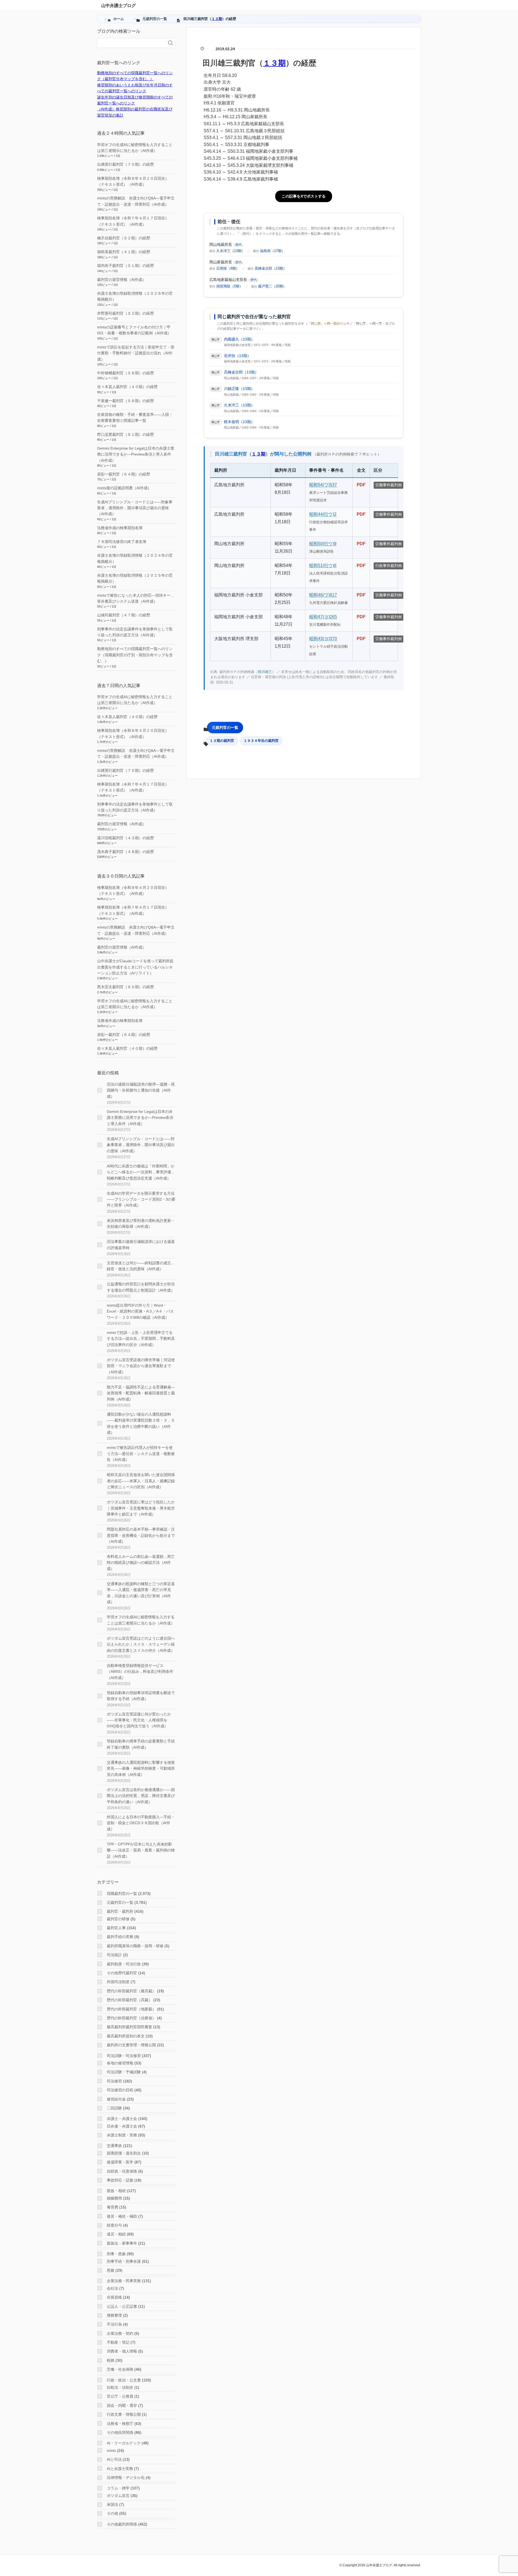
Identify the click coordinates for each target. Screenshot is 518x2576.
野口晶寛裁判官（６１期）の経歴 (125, 434)
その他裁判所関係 (122, 2524)
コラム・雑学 (118, 2488)
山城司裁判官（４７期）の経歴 (124, 615)
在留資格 (114, 2297)
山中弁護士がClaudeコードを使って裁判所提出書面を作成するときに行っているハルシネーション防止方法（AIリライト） (135, 967)
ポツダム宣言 (118, 2496)
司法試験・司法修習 (124, 2056)
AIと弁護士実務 (120, 2469)
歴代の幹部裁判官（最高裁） (131, 1991)
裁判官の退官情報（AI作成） (122, 280)
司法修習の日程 (120, 2090)
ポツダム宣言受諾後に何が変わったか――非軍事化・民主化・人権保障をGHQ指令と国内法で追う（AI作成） (139, 1720)
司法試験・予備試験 (124, 2072)
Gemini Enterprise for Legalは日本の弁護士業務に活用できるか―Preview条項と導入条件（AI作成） (136, 454)
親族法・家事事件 (122, 2243)
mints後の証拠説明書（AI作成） (124, 488)
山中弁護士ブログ (118, 6)
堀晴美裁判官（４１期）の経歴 (124, 252)
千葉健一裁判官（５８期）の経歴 (125, 401)
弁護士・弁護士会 (122, 2119)
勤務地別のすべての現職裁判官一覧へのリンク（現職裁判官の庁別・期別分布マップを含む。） (135, 655)
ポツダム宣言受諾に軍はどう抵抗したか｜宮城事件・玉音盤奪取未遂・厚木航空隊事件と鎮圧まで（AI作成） (141, 1508)
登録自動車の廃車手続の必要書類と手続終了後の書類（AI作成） (141, 1744)
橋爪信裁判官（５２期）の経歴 (124, 238)
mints (111, 2451)
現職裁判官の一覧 (122, 1894)
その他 (113, 2513)
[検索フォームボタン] (171, 43)
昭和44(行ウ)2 (323, 514)
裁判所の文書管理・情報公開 (131, 2045)
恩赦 (111, 2270)
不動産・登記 (118, 2342)
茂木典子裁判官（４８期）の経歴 (125, 852)
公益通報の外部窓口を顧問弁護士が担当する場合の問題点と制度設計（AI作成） (141, 1287)
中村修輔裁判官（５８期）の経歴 (125, 373)
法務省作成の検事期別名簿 (120, 528)
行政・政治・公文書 (124, 2380)
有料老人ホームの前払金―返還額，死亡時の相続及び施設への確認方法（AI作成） (141, 1563)
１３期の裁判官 (222, 741)
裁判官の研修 (118, 1919)
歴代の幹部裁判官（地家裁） (131, 2009)
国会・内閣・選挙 (122, 2405)
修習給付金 (116, 2099)
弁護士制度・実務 (122, 2135)
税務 (111, 2360)
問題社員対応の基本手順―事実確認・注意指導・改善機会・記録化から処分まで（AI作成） (141, 1535)
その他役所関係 (120, 2432)
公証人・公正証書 (122, 2306)
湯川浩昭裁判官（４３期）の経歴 (125, 838)
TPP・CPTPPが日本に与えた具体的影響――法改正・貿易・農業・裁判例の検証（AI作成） (141, 1850)
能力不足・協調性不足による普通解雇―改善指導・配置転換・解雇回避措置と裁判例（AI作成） (141, 1393)
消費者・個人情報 (122, 2351)
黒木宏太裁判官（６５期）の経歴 (125, 987)
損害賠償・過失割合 (124, 2153)
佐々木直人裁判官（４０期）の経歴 (127, 387)
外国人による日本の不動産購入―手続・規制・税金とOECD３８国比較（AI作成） (141, 1823)
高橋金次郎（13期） (271, 268)
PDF (361, 485)
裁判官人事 (116, 1928)
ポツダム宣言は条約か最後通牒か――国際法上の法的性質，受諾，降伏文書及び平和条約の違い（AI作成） (141, 1796)
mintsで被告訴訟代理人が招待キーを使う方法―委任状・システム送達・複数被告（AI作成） (141, 1454)
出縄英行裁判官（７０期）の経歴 (125, 164)
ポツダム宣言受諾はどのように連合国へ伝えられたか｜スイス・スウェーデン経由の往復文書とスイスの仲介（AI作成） (141, 1644)
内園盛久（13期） (239, 339)
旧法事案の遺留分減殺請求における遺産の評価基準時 (141, 1245)
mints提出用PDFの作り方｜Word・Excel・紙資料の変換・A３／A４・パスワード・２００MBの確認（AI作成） (140, 1311)
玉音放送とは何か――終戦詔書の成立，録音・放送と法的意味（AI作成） (141, 1266)
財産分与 (114, 2225)
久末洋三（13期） (231, 251)
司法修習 (114, 2081)
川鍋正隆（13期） (239, 389)
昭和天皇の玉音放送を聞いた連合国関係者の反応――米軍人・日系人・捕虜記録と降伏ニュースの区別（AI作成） (141, 1481)
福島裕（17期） (272, 251)
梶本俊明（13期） (239, 422)
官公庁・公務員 (120, 2396)
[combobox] (131, 43)
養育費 (113, 2207)
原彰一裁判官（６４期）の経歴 (124, 474)
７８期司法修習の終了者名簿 (122, 542)
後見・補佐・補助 (122, 2216)
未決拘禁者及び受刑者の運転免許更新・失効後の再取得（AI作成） (141, 1224)
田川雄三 (265, 672)
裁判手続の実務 (120, 1937)
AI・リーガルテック (124, 2443)
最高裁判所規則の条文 (126, 2036)
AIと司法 (114, 2459)
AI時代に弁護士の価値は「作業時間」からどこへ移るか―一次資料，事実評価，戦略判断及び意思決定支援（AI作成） (141, 1172)
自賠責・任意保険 (122, 2171)
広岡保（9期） (228, 268)
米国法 (113, 2504)
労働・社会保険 (120, 2369)
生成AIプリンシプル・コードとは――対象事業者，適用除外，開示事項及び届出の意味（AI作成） (135, 508)
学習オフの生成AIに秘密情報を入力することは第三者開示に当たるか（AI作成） (141, 1620)
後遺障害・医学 (120, 2162)
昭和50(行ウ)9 (323, 544)
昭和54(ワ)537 (323, 485)
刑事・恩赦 (116, 2254)
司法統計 (114, 1955)
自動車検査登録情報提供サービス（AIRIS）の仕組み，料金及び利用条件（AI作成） (140, 1672)
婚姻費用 (114, 2198)
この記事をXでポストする (304, 196)
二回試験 (114, 2108)
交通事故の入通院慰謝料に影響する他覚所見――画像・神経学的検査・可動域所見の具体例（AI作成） (141, 1768)
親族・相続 (116, 2191)
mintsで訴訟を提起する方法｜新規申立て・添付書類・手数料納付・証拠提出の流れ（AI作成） (136, 353)
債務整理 (114, 2315)
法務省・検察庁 (120, 2424)
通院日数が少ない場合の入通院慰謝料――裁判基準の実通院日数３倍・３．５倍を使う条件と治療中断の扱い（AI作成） (141, 1423)
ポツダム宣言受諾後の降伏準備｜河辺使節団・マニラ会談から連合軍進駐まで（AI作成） (141, 1366)
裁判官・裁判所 (120, 1911)
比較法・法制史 (120, 2387)
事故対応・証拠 (120, 2180)
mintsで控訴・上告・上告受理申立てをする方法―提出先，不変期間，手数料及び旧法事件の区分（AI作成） (141, 1339)
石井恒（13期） (237, 356)
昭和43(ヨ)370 (323, 639)
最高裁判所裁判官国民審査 (129, 2027)
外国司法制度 (118, 1982)
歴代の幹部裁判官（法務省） (131, 2018)
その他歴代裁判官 (122, 1973)
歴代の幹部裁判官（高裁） (129, 2000)
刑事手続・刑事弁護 (124, 2261)
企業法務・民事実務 (124, 2281)
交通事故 (114, 2146)
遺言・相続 (116, 2234)
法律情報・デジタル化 (126, 2478)
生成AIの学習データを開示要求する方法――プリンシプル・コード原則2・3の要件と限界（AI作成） (141, 1199)
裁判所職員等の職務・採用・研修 (135, 1946)
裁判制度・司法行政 (124, 1964)
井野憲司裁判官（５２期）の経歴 (125, 313)
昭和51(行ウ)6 (323, 565)
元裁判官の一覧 (225, 728)
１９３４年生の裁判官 (261, 741)
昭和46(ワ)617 (323, 595)
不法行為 (114, 2324)
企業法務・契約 (120, 2333)
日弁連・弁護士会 (122, 2126)
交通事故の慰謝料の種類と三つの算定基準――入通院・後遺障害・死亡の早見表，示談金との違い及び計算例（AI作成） (141, 1593)
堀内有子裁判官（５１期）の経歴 (125, 266)
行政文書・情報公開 (124, 2414)
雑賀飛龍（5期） (230, 286)
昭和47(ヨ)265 (323, 617)
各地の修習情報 (120, 2063)
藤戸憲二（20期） (272, 286)
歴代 (238, 245)
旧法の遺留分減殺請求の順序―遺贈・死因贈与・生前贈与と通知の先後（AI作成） (141, 1090)
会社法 (113, 2288)
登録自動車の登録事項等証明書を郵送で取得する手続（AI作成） (141, 1696)
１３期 (217, 19)
